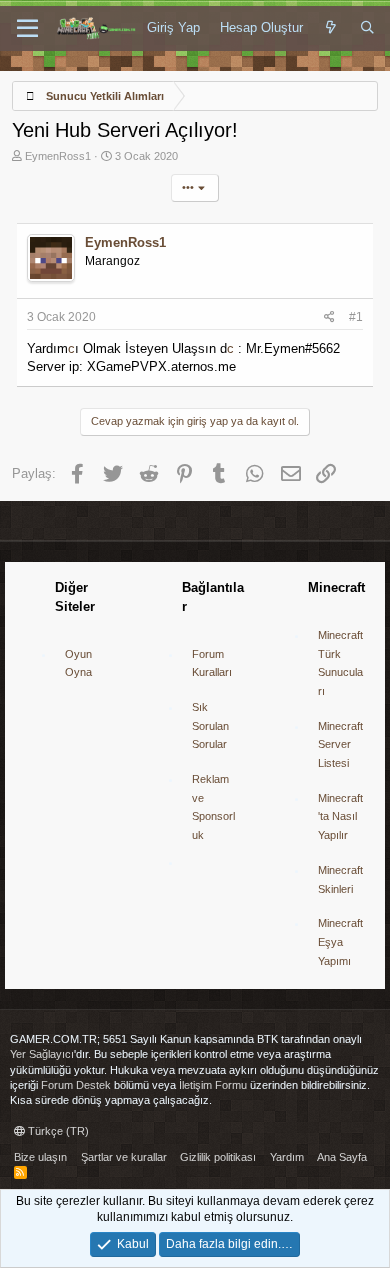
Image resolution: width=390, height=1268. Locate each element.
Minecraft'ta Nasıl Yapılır (340, 816)
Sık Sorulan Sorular (210, 725)
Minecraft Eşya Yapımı (340, 941)
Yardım (287, 1157)
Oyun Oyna (78, 663)
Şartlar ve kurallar (124, 1157)
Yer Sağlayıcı (42, 1054)
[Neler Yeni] (331, 28)
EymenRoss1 (58, 156)
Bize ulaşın (40, 1157)
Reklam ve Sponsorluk (213, 807)
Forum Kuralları (212, 663)
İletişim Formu (213, 1085)
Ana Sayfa (342, 1157)
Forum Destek (76, 1085)
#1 (356, 317)
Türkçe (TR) (57, 1131)
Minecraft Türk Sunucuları (340, 663)
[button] (27, 29)
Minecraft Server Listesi (340, 744)
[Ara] (367, 28)
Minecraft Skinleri (340, 879)
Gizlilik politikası (218, 1157)
